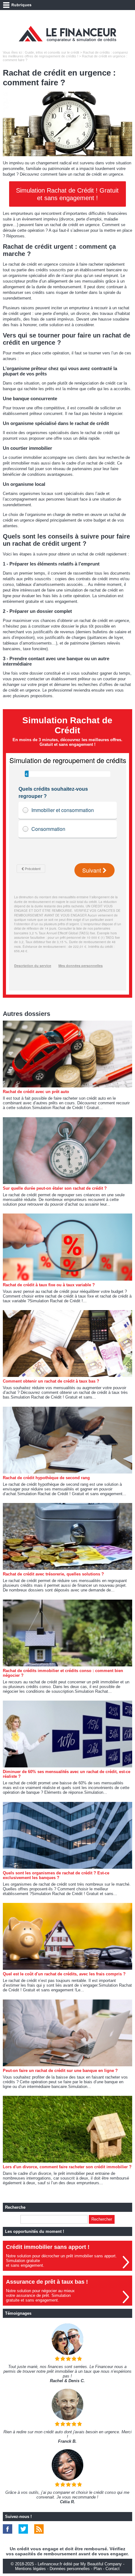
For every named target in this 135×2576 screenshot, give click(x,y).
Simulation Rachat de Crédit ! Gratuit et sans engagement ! (67, 194)
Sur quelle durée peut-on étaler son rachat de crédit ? (55, 1188)
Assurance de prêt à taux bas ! (47, 2282)
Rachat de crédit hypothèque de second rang (46, 1478)
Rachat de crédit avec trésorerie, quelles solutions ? (53, 1574)
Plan (98, 2569)
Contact (113, 2569)
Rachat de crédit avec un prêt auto (36, 1092)
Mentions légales (30, 2569)
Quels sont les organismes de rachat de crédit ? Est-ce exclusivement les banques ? (56, 1875)
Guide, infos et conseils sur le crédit (52, 52)
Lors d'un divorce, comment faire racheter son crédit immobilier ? (67, 2167)
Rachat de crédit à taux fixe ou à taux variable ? (49, 1285)
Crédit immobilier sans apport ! (48, 2247)
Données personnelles (70, 2569)
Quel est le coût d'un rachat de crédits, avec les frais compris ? (64, 1974)
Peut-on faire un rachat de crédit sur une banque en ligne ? (60, 2071)
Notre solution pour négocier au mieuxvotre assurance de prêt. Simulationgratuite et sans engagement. (40, 2295)
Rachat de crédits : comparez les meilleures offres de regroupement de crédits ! (65, 54)
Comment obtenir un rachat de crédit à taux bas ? (51, 1381)
